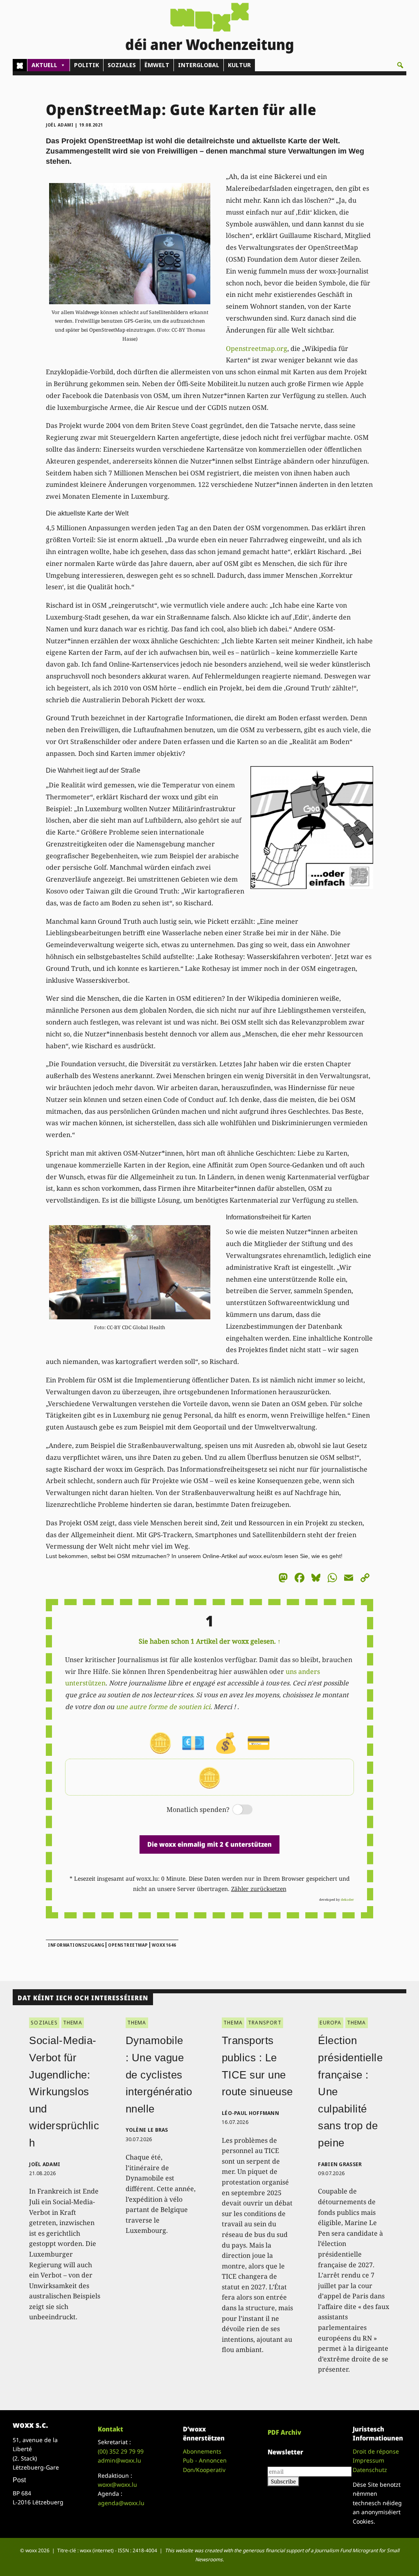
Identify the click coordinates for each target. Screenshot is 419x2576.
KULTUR (239, 65)
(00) (121, 2451)
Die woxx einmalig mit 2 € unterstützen (209, 1844)
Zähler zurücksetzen (259, 1889)
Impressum (368, 2460)
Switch (236, 1810)
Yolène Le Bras (147, 2130)
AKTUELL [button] (44, 65)
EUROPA (330, 2023)
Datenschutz (370, 2470)
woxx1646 (164, 1945)
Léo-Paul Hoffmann (250, 2113)
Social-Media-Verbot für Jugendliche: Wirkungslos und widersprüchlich (64, 2092)
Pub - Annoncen (205, 2460)
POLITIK (87, 65)
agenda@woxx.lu (121, 2503)
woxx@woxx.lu (117, 2484)
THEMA (73, 2023)
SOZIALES (122, 65)
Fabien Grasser (340, 2164)
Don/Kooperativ (204, 2470)
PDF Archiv (284, 2432)
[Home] (20, 65)
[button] (400, 65)
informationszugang (76, 1945)
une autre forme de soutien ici (163, 1707)
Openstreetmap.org (257, 348)
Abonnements (202, 2451)
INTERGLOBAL (199, 65)
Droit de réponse (376, 2451)
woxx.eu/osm (266, 1556)
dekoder (347, 1899)
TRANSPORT (265, 2023)
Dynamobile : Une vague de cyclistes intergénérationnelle (159, 2074)
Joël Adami (60, 125)
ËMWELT (157, 65)
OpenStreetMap (128, 1945)
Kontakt (110, 2429)
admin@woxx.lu (119, 2460)
